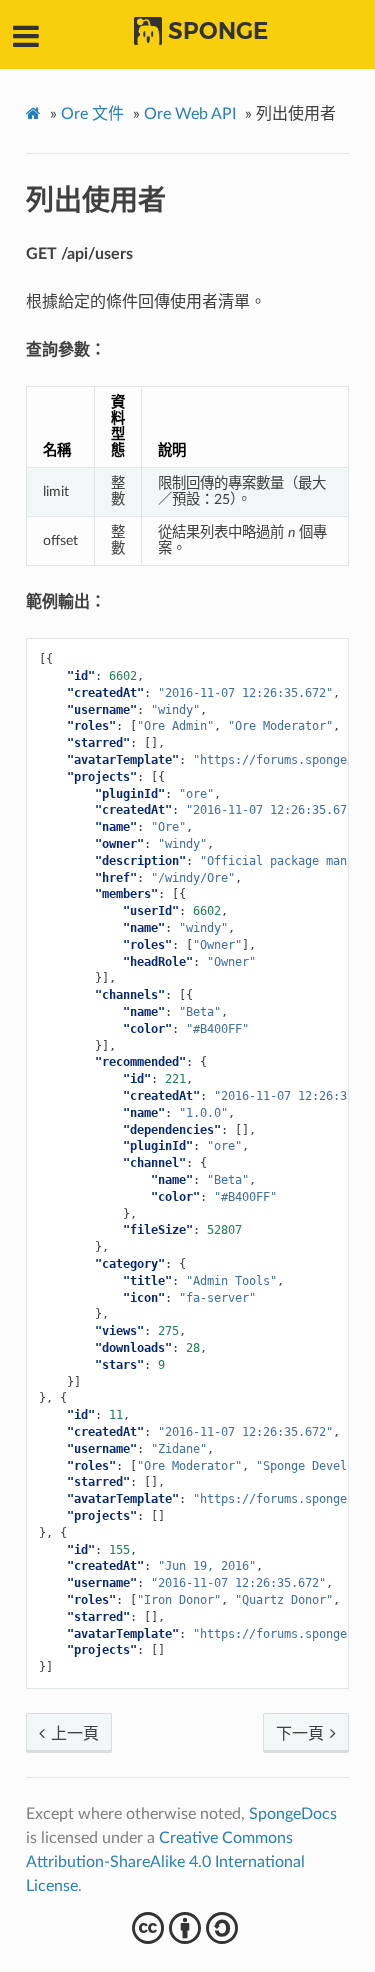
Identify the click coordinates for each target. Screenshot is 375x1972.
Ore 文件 (92, 114)
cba (187, 1928)
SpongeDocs (293, 1814)
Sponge (218, 31)
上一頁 (73, 1734)
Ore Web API (190, 114)
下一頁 (302, 1734)
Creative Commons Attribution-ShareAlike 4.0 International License (165, 1862)
